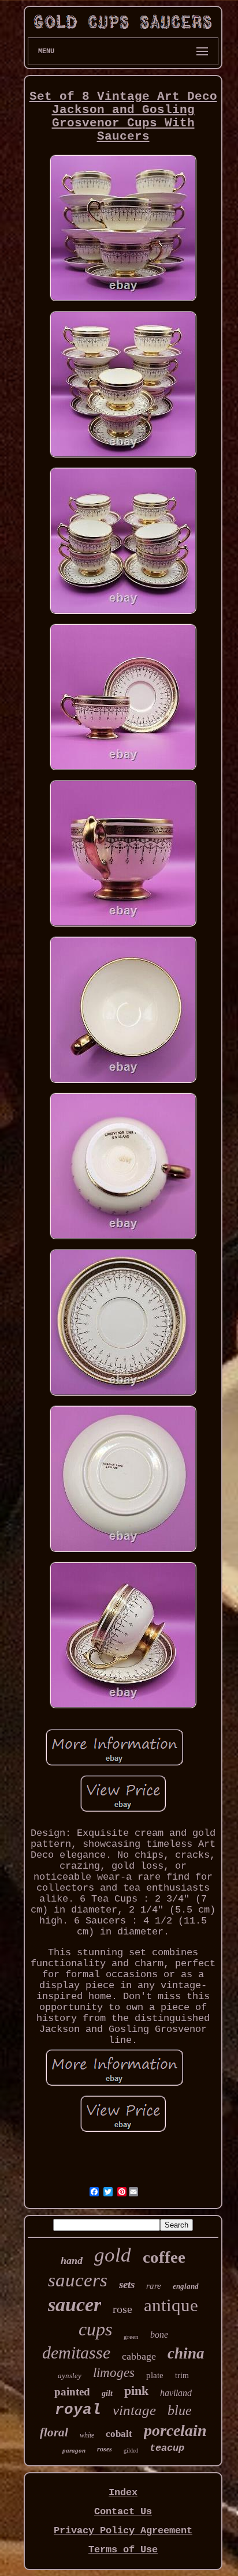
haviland (176, 2393)
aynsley (70, 2376)
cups (95, 2329)
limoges (114, 2373)
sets (127, 2284)
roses (105, 2449)
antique (171, 2305)
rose (122, 2309)
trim (182, 2376)
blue (180, 2410)
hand (72, 2260)
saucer (75, 2305)
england (186, 2286)
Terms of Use (123, 2550)
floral (54, 2432)
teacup (167, 2448)
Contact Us (123, 2512)
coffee (164, 2257)
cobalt (119, 2434)
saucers (78, 2280)
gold (113, 2255)
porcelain (175, 2430)
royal (78, 2410)
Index (123, 2493)
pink (136, 2391)
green (131, 2337)
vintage (134, 2410)
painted (72, 2392)
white (87, 2435)
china (186, 2353)
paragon (74, 2450)
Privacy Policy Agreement (123, 2531)
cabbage (139, 2356)
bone (159, 2335)
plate (155, 2375)
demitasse (76, 2352)
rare (154, 2286)
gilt (107, 2393)
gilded (131, 2451)
